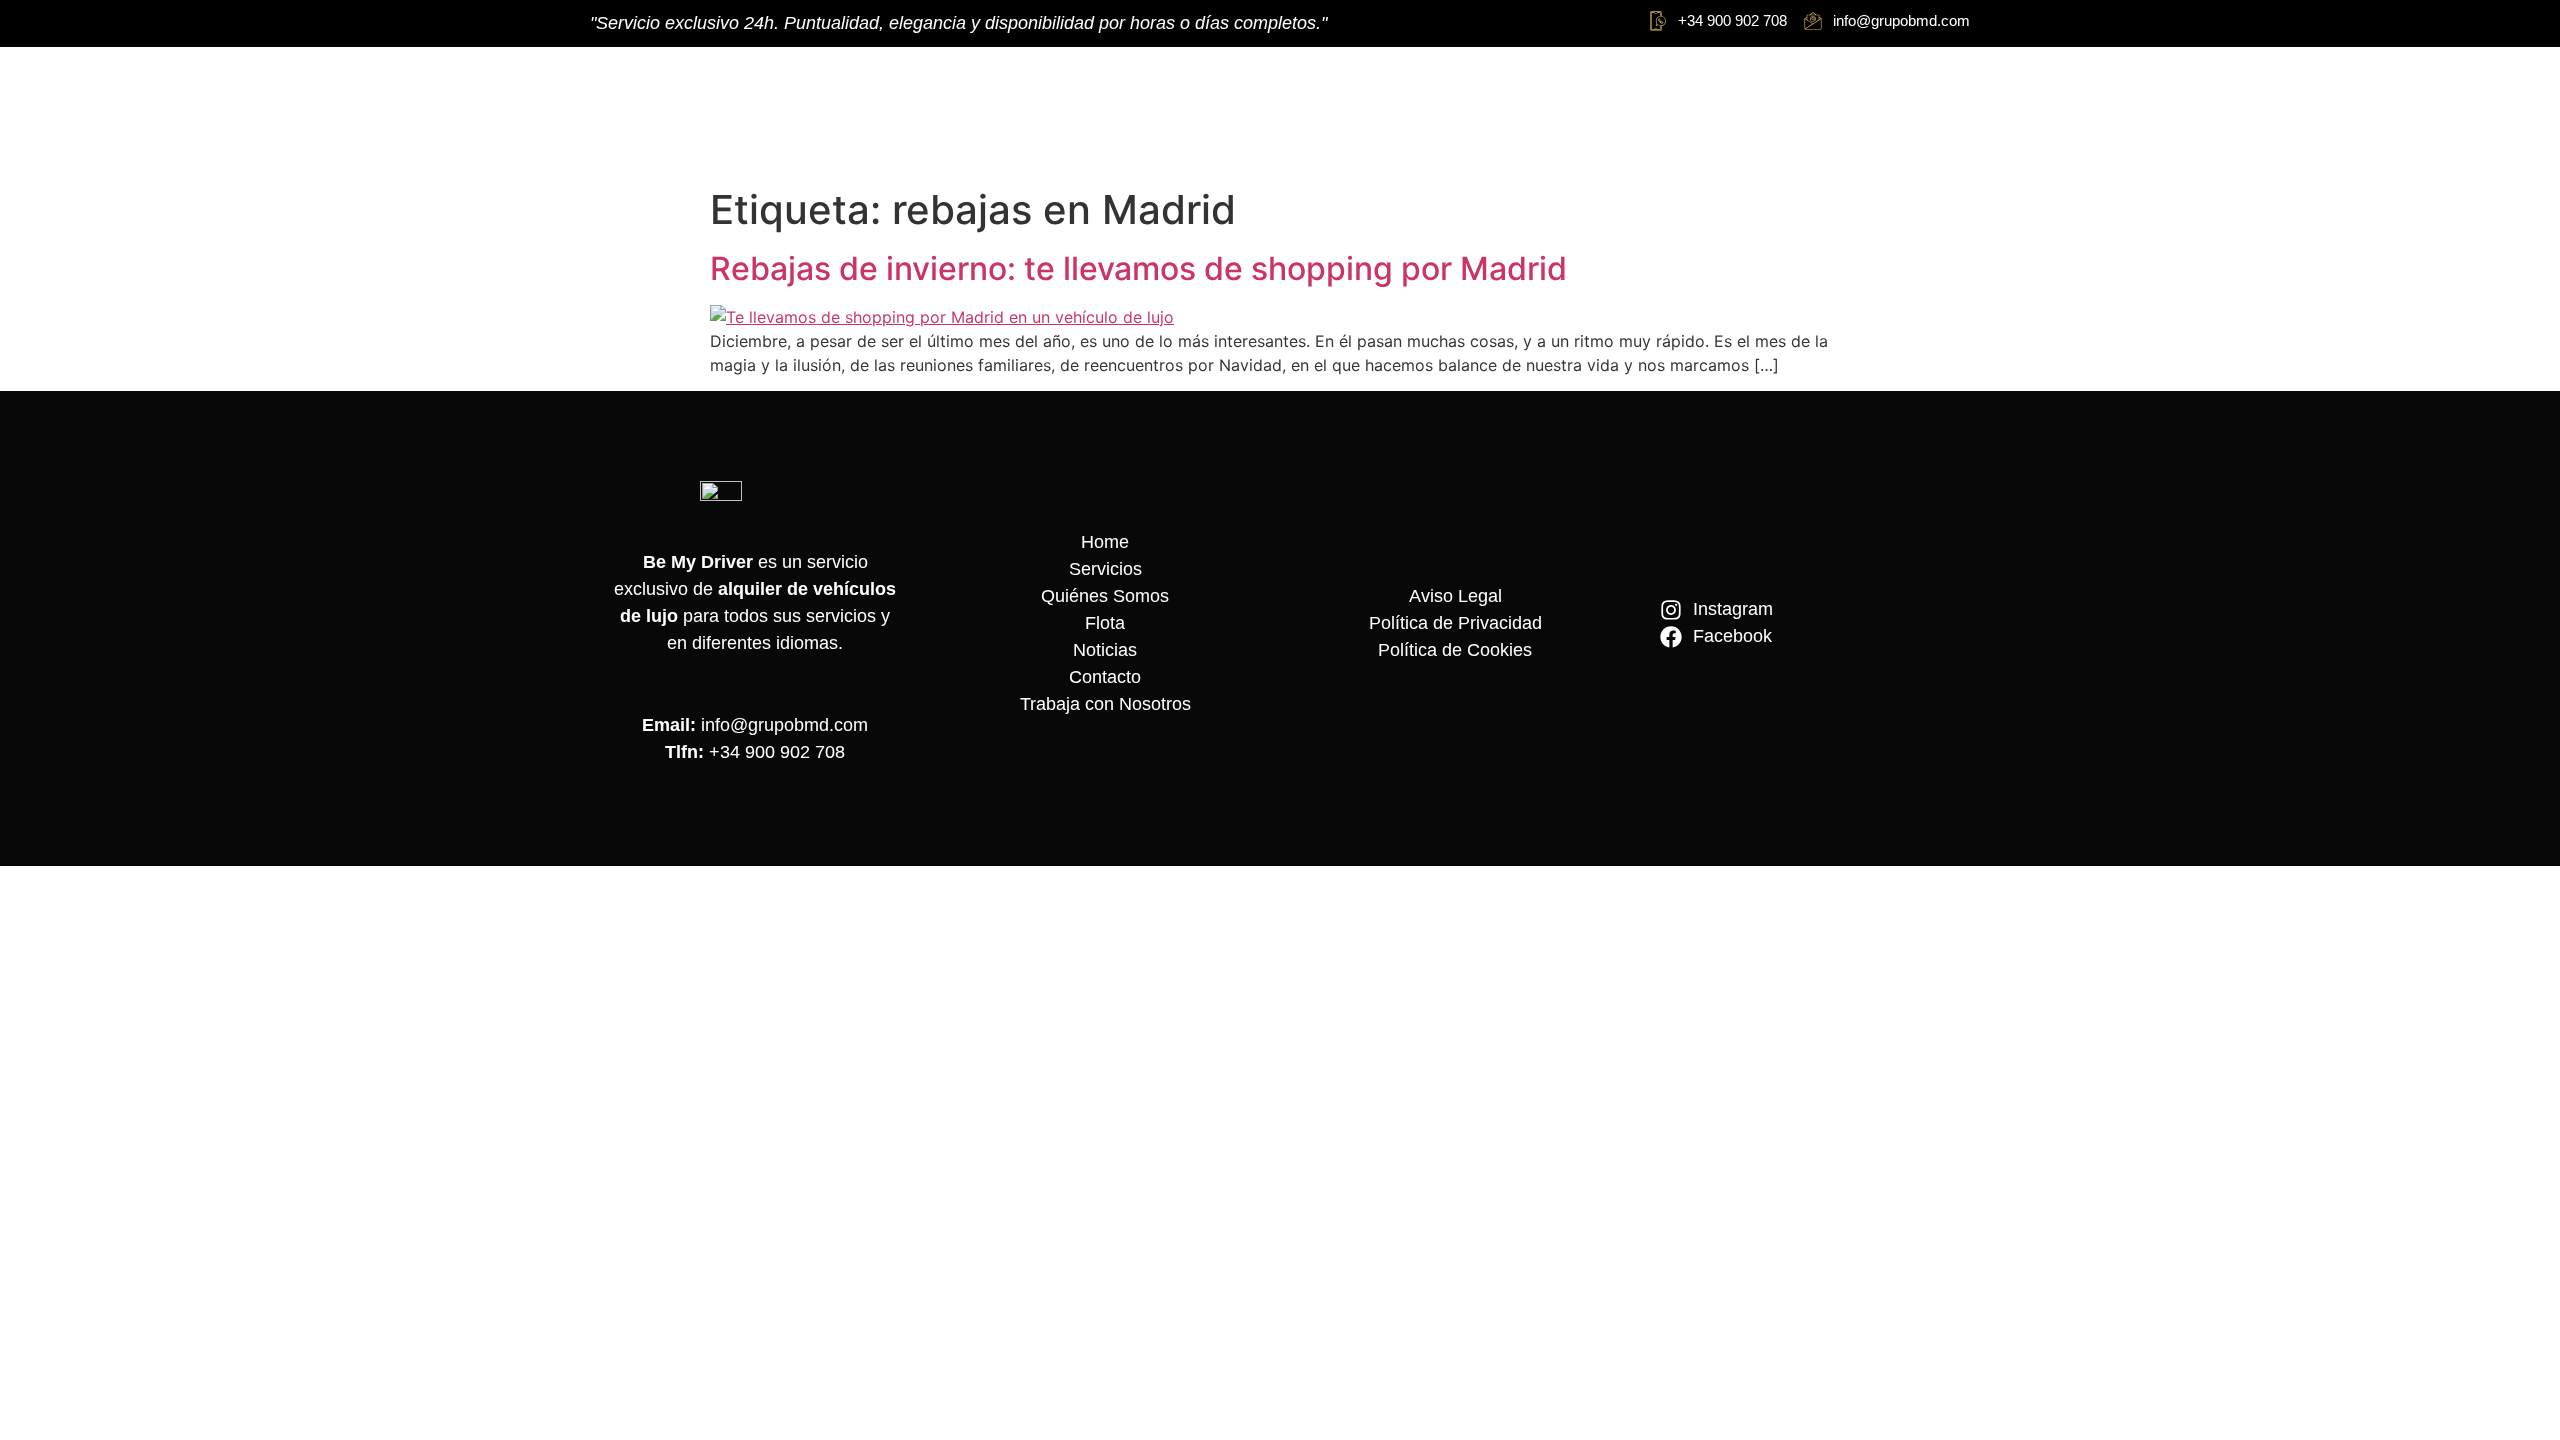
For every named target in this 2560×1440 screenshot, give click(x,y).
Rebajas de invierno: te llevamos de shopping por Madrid (1138, 268)
